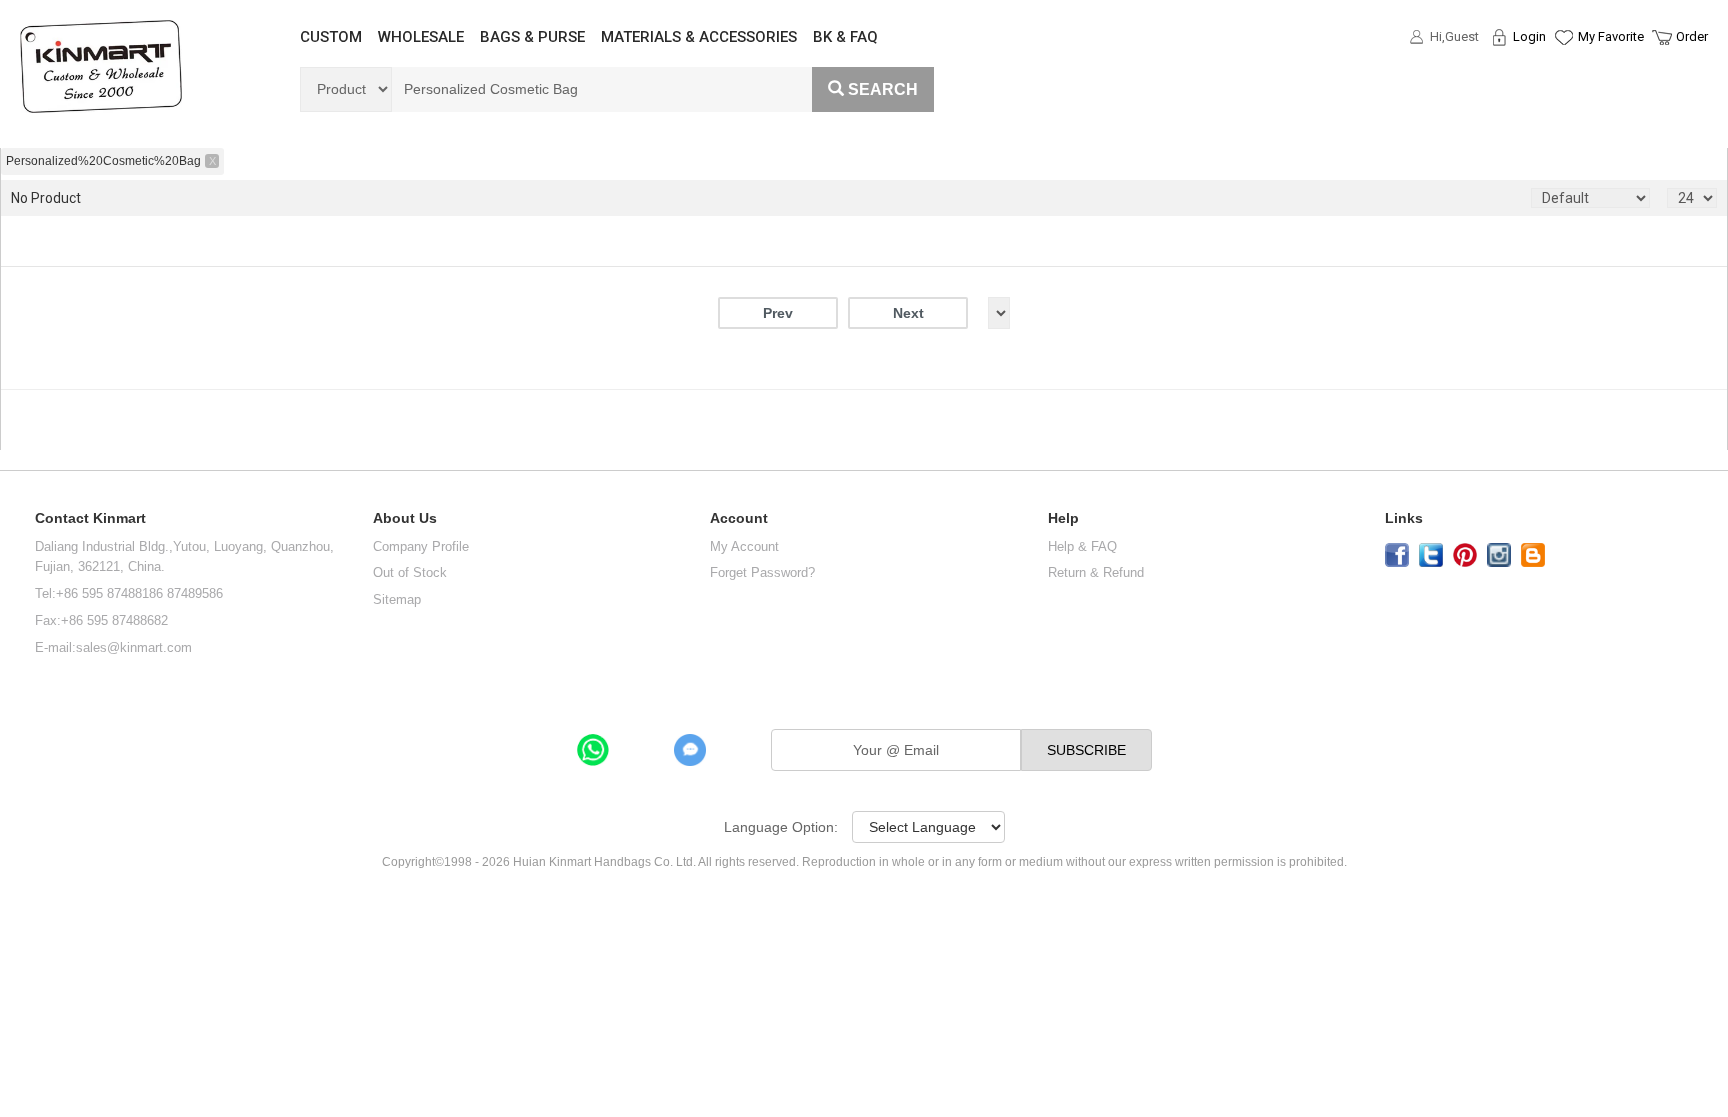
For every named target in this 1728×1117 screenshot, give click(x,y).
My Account (744, 546)
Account (739, 518)
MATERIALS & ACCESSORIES (699, 37)
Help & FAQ (1082, 546)
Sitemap (397, 599)
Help (1063, 518)
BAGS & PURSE (532, 37)
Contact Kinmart (90, 518)
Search (883, 89)
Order (1692, 36)
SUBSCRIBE (1086, 750)
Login (1529, 36)
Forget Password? (762, 572)
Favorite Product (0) (1562, 73)
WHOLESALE (421, 37)
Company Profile (421, 546)
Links (1404, 518)
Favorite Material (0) (1562, 101)
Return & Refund (1096, 572)
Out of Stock (410, 572)
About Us (405, 518)
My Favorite (1611, 36)
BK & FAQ (845, 37)
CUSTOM (331, 37)
